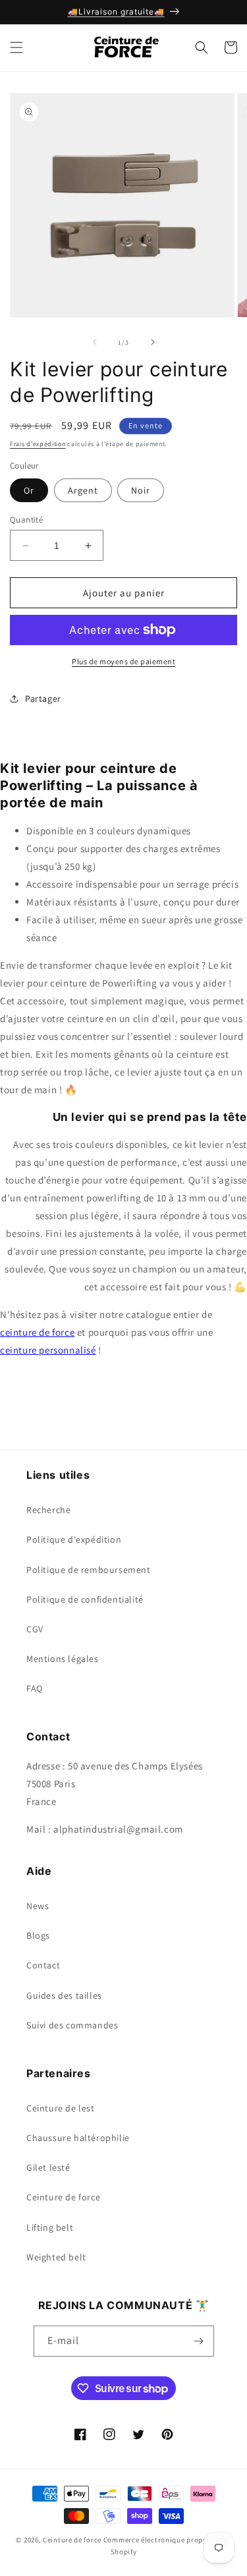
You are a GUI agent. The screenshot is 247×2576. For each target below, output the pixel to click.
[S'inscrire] (199, 2341)
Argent (83, 490)
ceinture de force (37, 1332)
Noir (141, 490)
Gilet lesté (48, 2167)
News (38, 1906)
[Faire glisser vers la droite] (153, 342)
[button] (16, 47)
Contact (43, 1965)
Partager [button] (43, 699)
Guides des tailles (64, 1995)
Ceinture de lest (61, 2108)
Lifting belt (50, 2227)
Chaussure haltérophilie (78, 2138)
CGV (35, 1629)
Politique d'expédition (74, 1539)
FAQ (35, 1688)
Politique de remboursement (89, 1570)
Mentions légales (63, 1659)
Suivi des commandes (72, 2025)
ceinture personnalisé (48, 1350)
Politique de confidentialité (85, 1599)
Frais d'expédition (38, 444)
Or (29, 490)
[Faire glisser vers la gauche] (95, 342)
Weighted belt (56, 2257)
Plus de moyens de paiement (123, 661)
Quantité (26, 520)
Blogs (38, 1935)
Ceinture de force (63, 2197)
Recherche (48, 1510)
